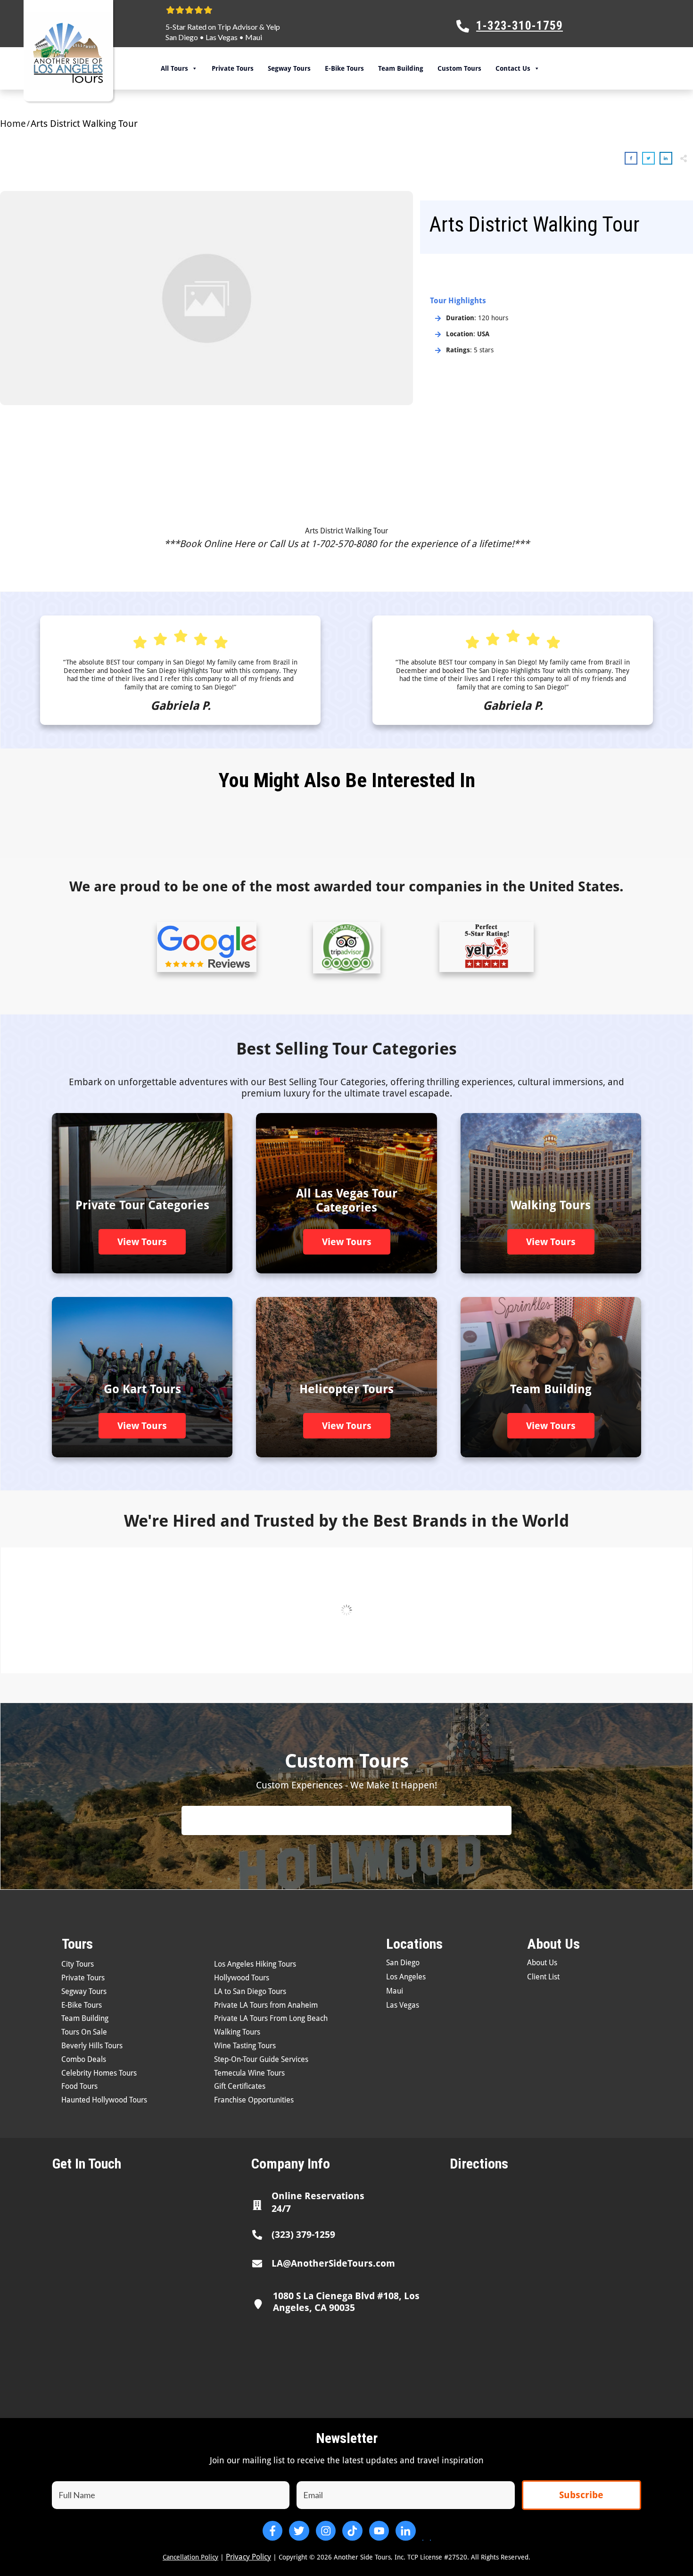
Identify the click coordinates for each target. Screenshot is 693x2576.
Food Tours (79, 2086)
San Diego (182, 37)
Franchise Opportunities (254, 2100)
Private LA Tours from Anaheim (266, 2005)
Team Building (401, 68)
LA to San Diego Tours (250, 1991)
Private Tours (233, 68)
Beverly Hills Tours (92, 2046)
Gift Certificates (240, 2086)
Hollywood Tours (242, 1978)
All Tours (174, 68)
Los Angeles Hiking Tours (255, 1964)
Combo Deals (84, 2059)
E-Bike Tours (344, 68)
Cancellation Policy (190, 2557)
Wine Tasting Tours (245, 2046)
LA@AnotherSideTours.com (333, 2263)
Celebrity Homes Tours (99, 2073)
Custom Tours (459, 68)
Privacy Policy (248, 2557)
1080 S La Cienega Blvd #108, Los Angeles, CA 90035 (346, 2302)
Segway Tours (289, 68)
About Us (542, 1963)
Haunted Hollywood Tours (104, 2100)
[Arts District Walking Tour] (206, 298)
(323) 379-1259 (303, 2235)
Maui (254, 37)
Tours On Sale (84, 2032)
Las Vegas (222, 37)
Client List (543, 1977)
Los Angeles (406, 1977)
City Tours (78, 1964)
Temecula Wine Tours (249, 2073)
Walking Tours (237, 2032)
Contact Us (513, 68)
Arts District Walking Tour (346, 531)
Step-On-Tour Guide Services (261, 2059)
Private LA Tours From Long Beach (271, 2018)
